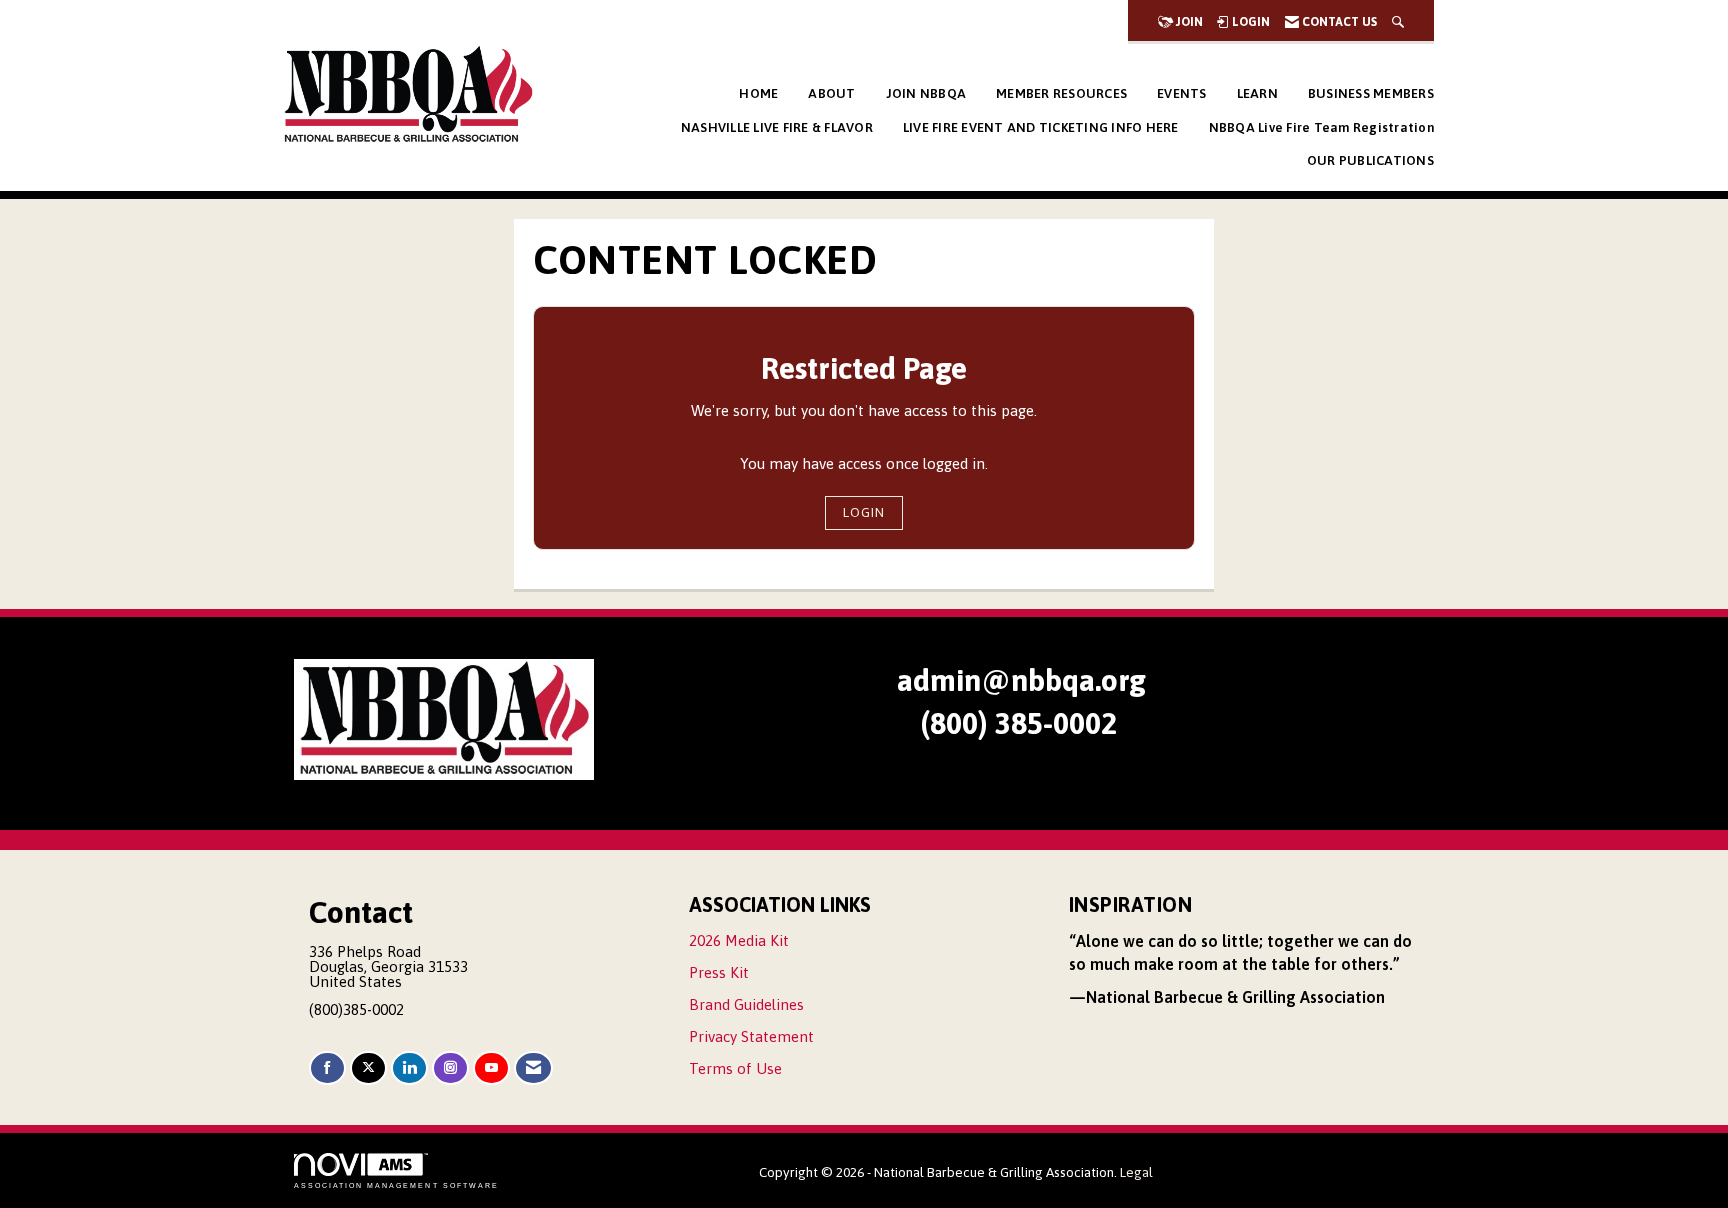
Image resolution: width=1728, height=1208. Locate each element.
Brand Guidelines (746, 1004)
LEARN (1257, 93)
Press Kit (719, 972)
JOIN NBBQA (926, 93)
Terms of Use (735, 1068)
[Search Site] (1398, 22)
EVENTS (1182, 93)
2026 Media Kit (739, 940)
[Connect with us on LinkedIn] (409, 1068)
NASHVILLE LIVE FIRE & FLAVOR (777, 127)
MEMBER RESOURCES (1061, 93)
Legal (1136, 1172)
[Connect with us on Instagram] (450, 1068)
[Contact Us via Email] (533, 1068)
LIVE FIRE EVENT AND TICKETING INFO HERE (1041, 127)
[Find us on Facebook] (327, 1068)
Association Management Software (396, 1185)
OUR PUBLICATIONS (1370, 160)
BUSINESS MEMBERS (1371, 93)
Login (864, 512)
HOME (758, 93)
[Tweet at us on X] (368, 1068)
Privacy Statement (751, 1036)
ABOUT (831, 93)
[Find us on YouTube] (491, 1068)
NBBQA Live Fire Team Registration (1321, 127)
